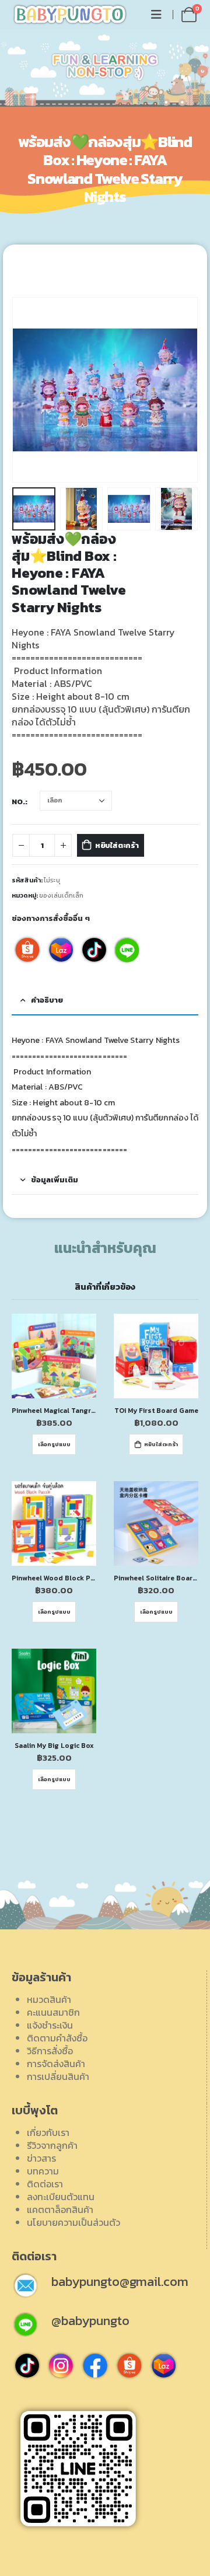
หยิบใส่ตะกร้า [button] (161, 1444)
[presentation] (26, 390)
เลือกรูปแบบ (54, 1444)
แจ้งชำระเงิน (50, 2025)
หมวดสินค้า (49, 1999)
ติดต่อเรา (45, 2184)
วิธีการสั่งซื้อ (50, 2051)
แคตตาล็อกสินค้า (60, 2210)
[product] (54, 1356)
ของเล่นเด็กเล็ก (61, 895)
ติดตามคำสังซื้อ (57, 2038)
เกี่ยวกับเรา (48, 2132)
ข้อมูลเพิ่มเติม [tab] (55, 1180)
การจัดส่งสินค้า (56, 2064)
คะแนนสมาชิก (53, 2012)
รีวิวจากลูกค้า (52, 2145)
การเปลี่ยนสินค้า (58, 2076)
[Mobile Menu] (156, 15)
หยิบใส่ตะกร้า (117, 845)
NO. (18, 802)
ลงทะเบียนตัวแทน (61, 2197)
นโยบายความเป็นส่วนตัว (73, 2222)
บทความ (43, 2171)
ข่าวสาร (41, 2158)
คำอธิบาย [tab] (47, 1000)
